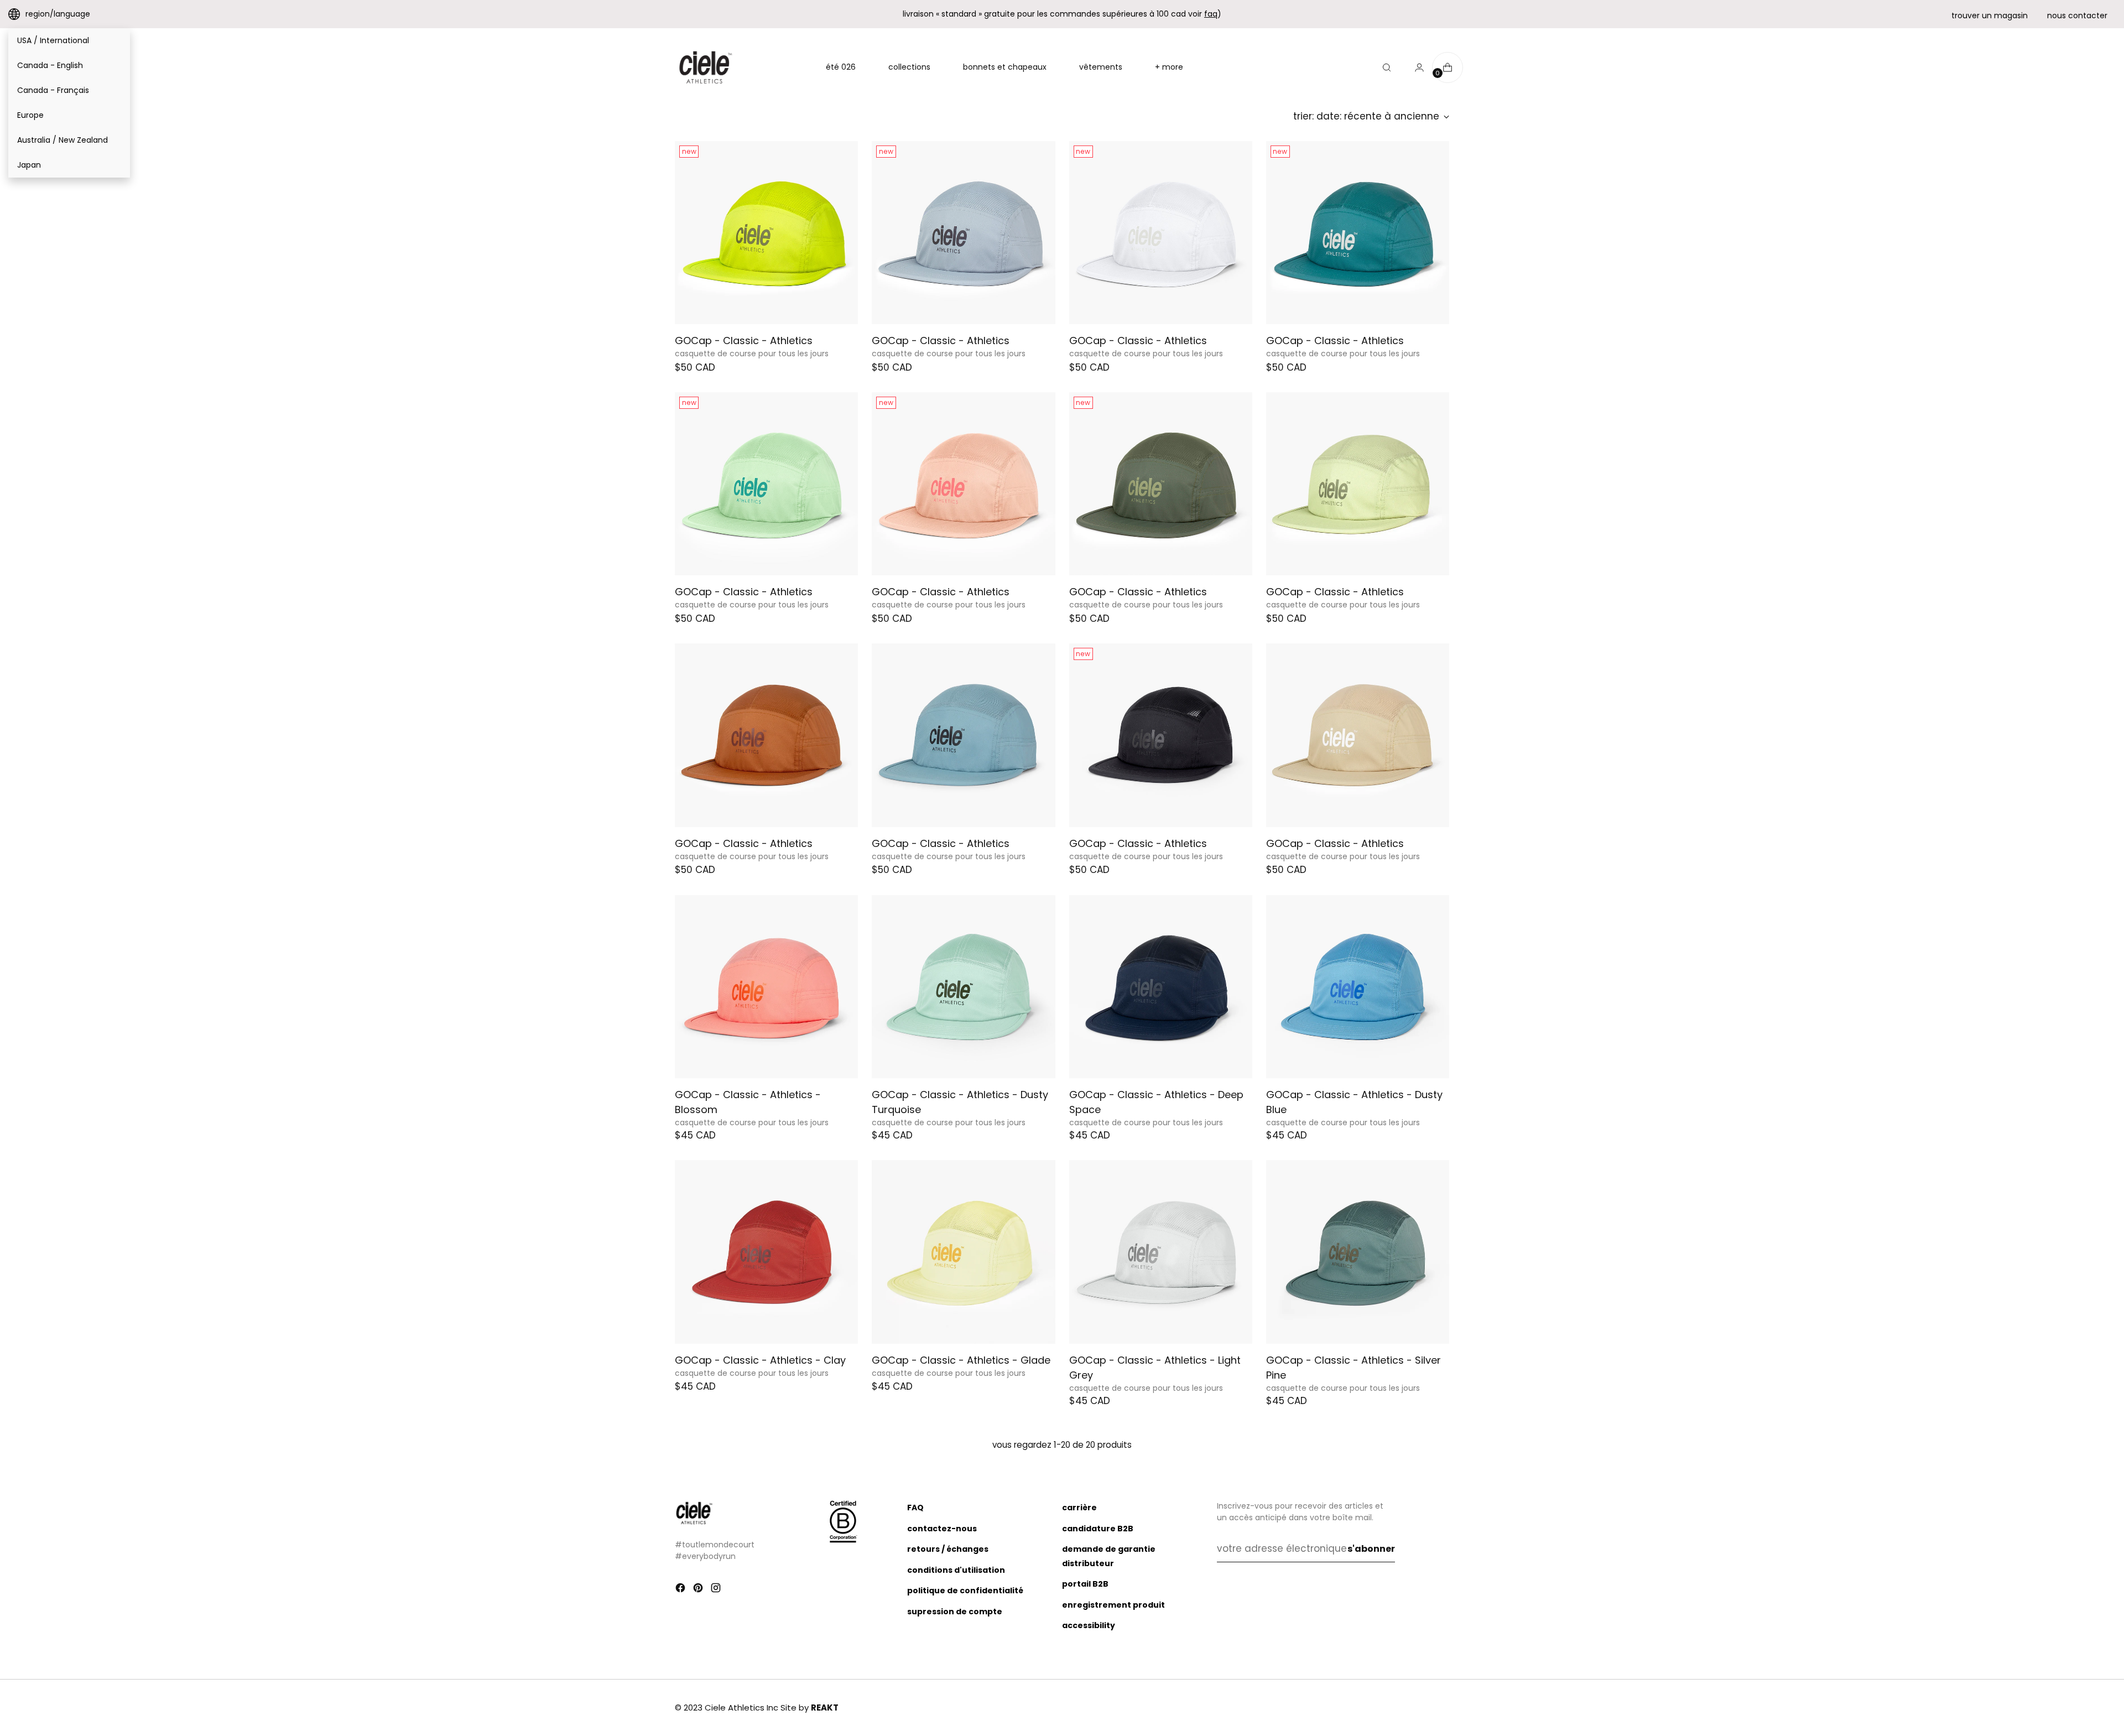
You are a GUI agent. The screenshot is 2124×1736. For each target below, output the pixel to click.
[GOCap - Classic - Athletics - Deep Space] (1161, 987)
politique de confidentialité (965, 1591)
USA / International (53, 40)
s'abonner (1371, 1549)
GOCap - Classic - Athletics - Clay (760, 1360)
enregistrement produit (1113, 1605)
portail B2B (1085, 1584)
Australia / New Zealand (63, 140)
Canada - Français (53, 90)
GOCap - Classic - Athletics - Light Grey (1155, 1368)
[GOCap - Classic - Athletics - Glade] (963, 1252)
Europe (30, 115)
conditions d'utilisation (956, 1570)
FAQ (915, 1508)
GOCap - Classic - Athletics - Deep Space (1156, 1102)
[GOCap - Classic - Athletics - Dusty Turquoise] (963, 987)
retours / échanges (948, 1549)
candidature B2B (1098, 1529)
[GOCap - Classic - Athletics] (766, 233)
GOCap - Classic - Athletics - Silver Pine (1353, 1368)
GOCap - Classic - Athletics (744, 341)
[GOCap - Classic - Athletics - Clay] (766, 1252)
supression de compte (955, 1612)
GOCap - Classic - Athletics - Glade (961, 1360)
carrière (1079, 1508)
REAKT (825, 1708)
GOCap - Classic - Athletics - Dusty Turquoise (960, 1102)
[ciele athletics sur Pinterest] (699, 1590)
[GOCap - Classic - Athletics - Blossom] (766, 987)
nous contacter (2077, 15)
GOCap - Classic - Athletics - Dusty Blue (1354, 1102)
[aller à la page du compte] (1415, 67)
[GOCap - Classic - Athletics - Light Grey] (1161, 1252)
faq (1211, 14)
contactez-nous (942, 1529)
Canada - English (50, 65)
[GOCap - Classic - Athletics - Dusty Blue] (1358, 987)
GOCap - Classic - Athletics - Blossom (748, 1102)
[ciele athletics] (705, 67)
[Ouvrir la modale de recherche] (1387, 67)
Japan (29, 165)
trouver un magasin (1990, 15)
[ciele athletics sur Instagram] (717, 1590)
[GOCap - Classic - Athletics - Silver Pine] (1358, 1252)
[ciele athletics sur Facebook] (681, 1590)
